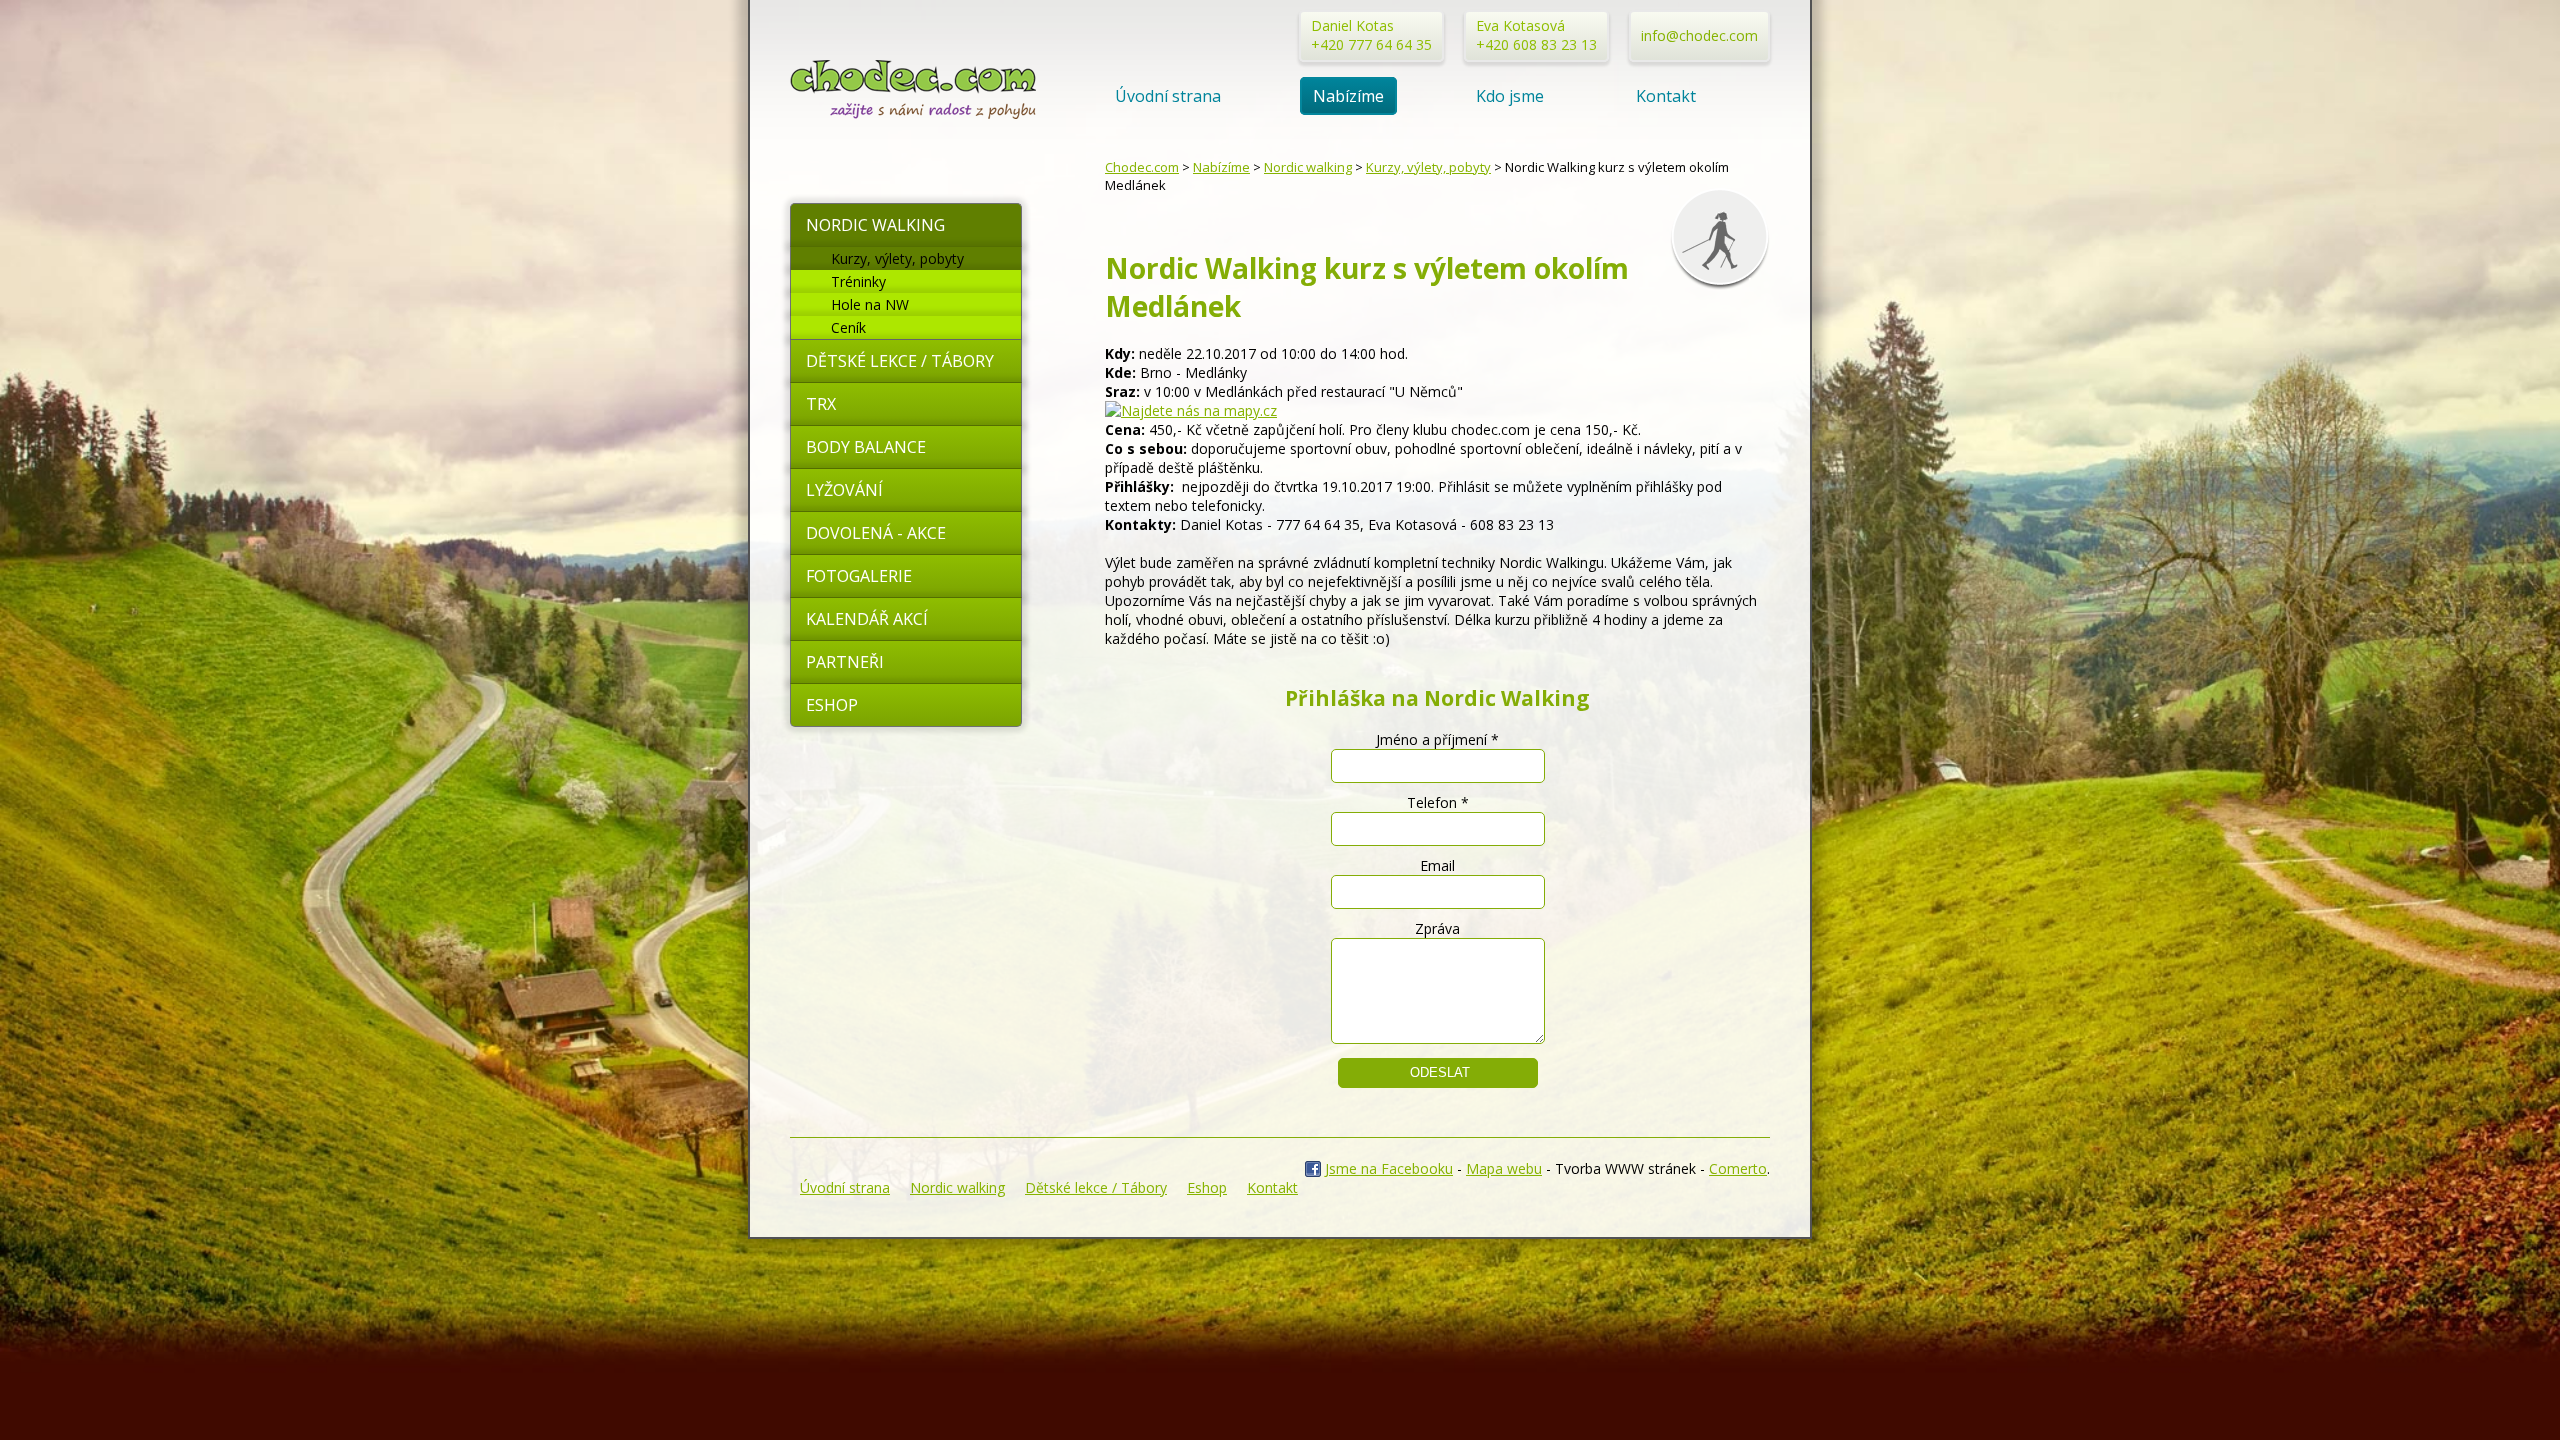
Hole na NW (870, 304)
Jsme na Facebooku (1389, 1168)
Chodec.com (1142, 167)
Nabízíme (1348, 96)
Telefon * (1438, 802)
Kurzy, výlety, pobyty (897, 258)
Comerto (1738, 1168)
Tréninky (858, 281)
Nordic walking (875, 225)
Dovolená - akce (876, 533)
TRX (821, 404)
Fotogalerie (859, 576)
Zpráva (1437, 928)
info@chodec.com (1699, 35)
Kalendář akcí (867, 619)
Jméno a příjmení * (1437, 739)
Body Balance (866, 447)
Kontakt (1666, 96)
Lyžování (844, 490)
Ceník (848, 327)
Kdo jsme (1510, 96)
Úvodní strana (1168, 96)
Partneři (845, 662)
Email (1437, 865)
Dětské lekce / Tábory (900, 361)
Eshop (832, 705)
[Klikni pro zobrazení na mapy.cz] (1191, 410)
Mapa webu (1504, 1168)
